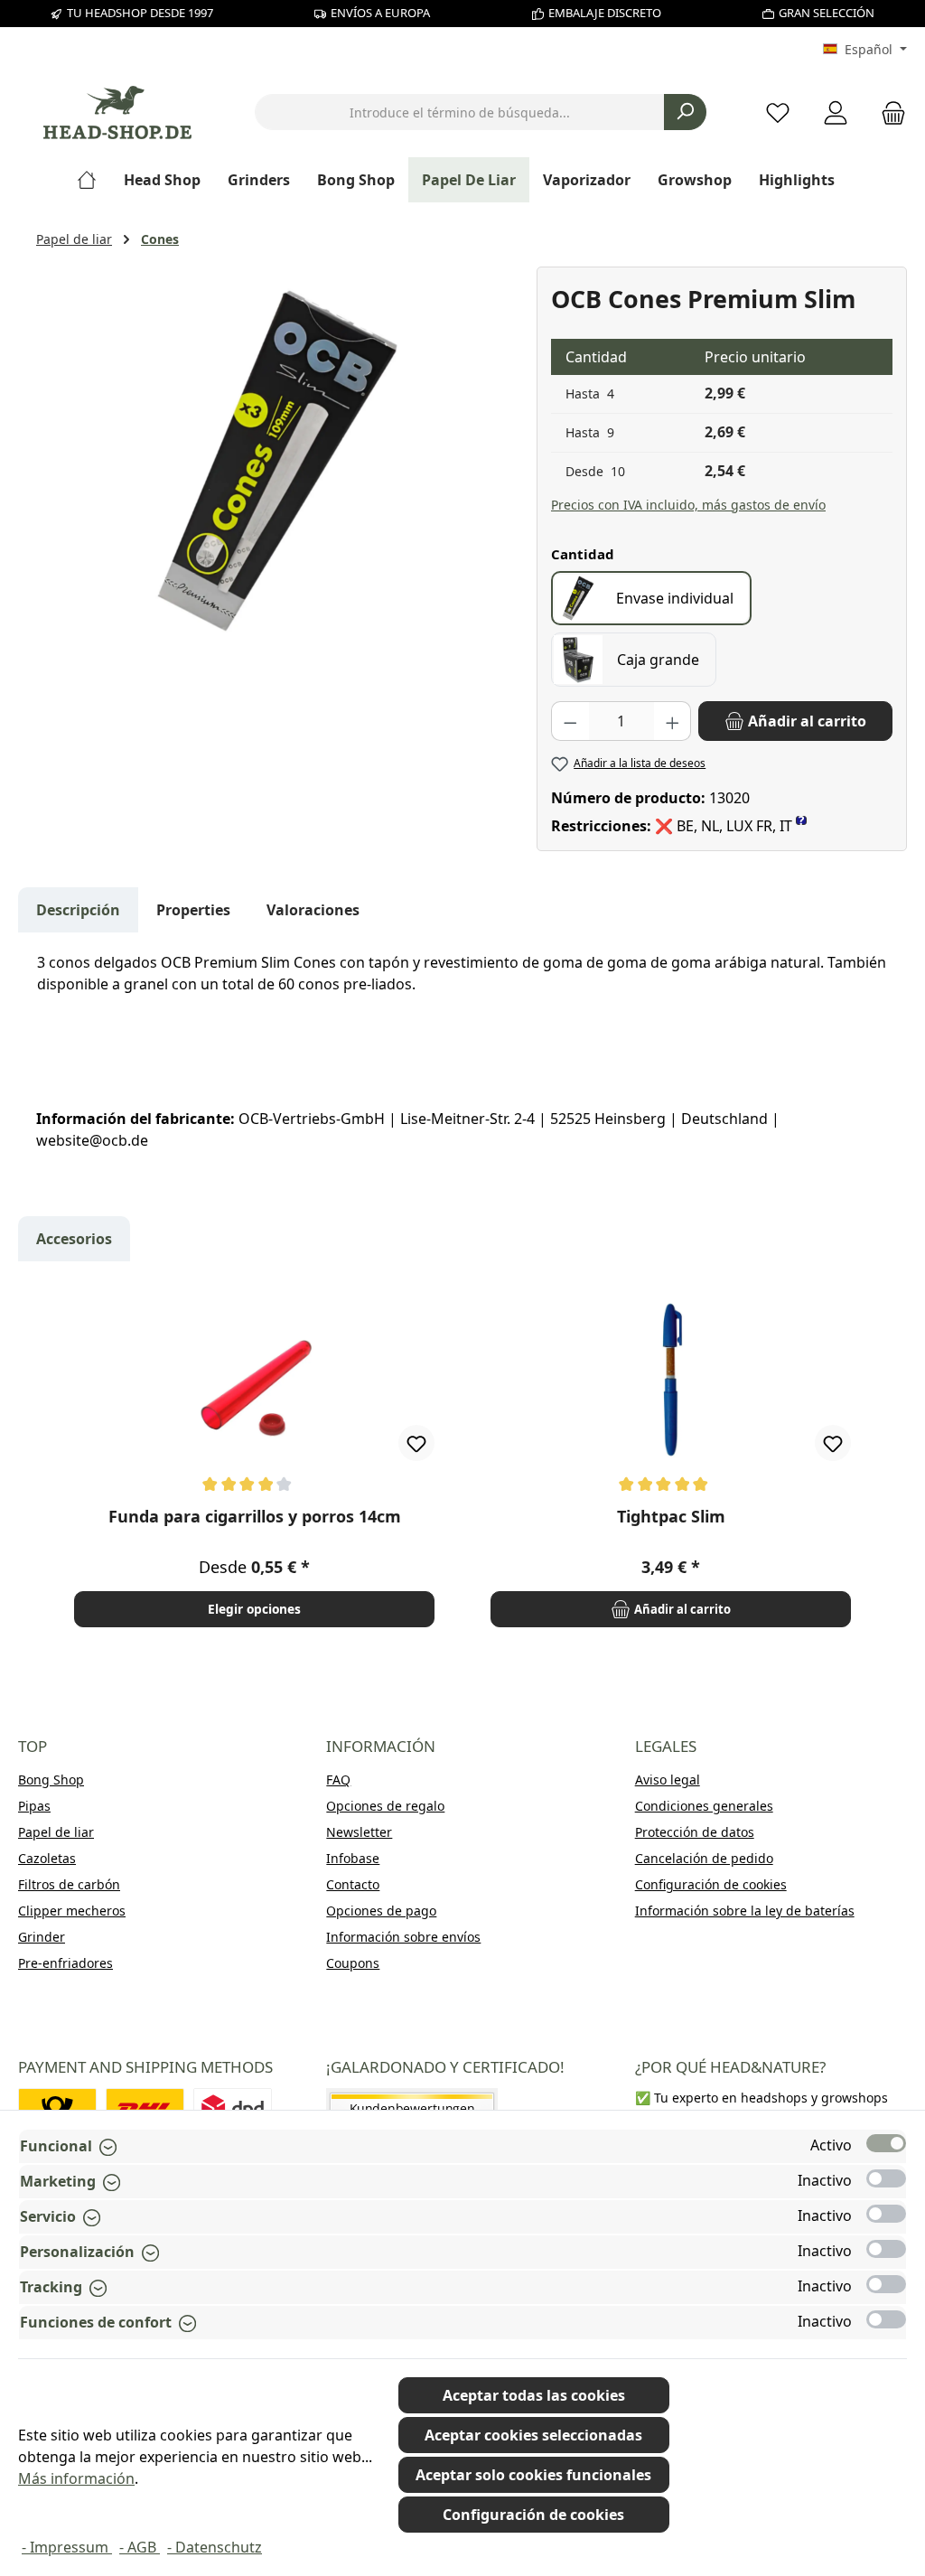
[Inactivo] (886, 2178)
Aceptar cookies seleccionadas (533, 2435)
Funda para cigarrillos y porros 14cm (255, 1517)
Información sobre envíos (403, 1937)
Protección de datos (695, 1832)
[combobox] (460, 112)
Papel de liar (56, 1832)
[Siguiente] (874, 1461)
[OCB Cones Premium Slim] (277, 461)
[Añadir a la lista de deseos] (416, 1443)
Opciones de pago (381, 1911)
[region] (277, 461)
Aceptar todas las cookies (534, 2395)
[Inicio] (93, 180)
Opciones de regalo (385, 1806)
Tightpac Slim (671, 1517)
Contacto (353, 1884)
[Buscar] (685, 112)
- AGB (140, 2547)
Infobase (353, 1858)
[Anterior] (51, 1461)
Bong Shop (51, 1780)
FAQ (338, 1780)
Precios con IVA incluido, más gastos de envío (688, 505)
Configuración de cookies (711, 1884)
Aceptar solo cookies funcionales (533, 2475)
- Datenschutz (215, 2547)
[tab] (78, 910)
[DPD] (233, 2108)
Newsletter (359, 1832)
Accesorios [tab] (74, 1239)
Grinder (42, 1937)
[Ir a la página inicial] (117, 112)
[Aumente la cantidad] (673, 721)
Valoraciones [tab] (313, 910)
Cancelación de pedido (704, 1858)
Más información (76, 2478)
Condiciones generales (704, 1806)
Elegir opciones (254, 1609)
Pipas (34, 1806)
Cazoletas (47, 1858)
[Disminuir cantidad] (570, 721)
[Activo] (886, 2143)
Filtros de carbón (69, 1884)
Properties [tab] (193, 910)
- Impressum (67, 2547)
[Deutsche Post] (57, 2108)
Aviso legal (668, 1780)
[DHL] (145, 2108)
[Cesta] (888, 112)
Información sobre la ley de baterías (745, 1911)
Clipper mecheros (72, 1911)
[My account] (836, 112)
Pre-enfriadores (65, 1963)
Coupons (353, 1963)
